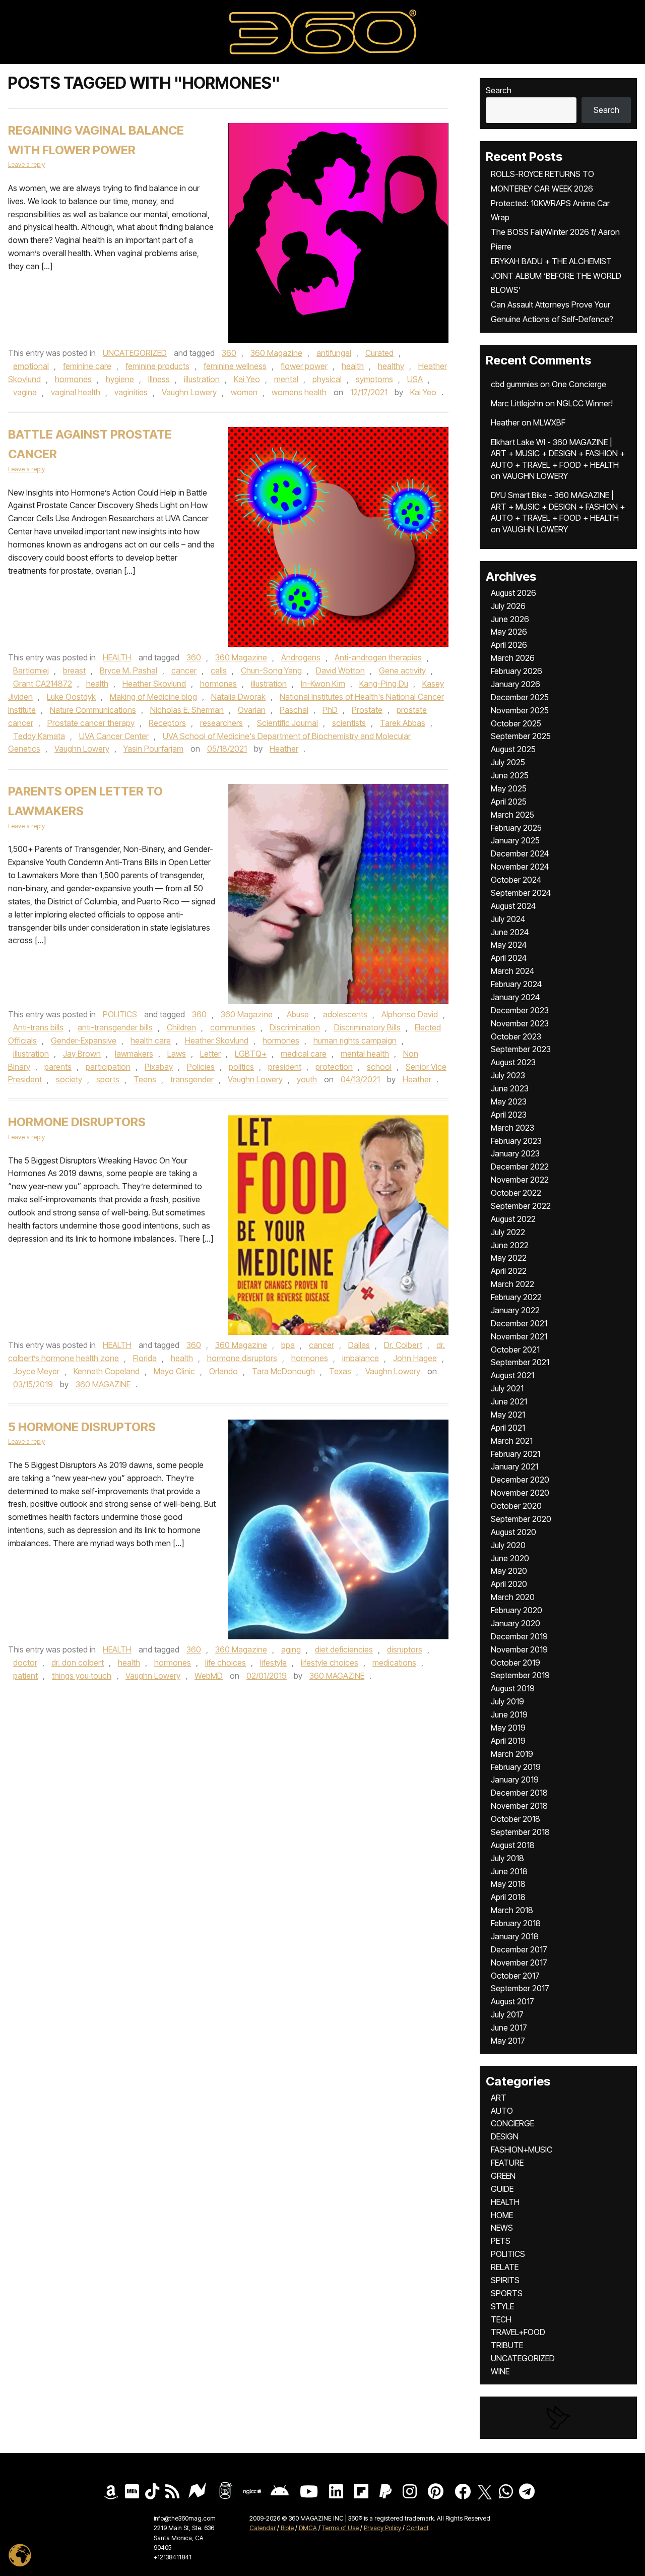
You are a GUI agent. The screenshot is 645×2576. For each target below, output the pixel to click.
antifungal (334, 353)
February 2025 (516, 828)
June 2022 (510, 1245)
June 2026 (510, 619)
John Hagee (415, 1358)
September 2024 (521, 893)
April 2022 (509, 1271)
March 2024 (512, 971)
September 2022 (521, 1206)
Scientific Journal (287, 723)
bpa (288, 1345)
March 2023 (512, 1128)
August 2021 (512, 1375)
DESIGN (505, 2136)
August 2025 (513, 749)
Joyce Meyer (36, 1371)
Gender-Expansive (84, 1040)
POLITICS (120, 1014)
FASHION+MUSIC (522, 2150)
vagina (25, 392)
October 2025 (516, 723)
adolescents (345, 1014)
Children (181, 1027)
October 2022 (516, 1193)
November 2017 (519, 1962)
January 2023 (515, 1153)
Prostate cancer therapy (91, 723)
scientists (349, 723)
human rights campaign (355, 1040)
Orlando (223, 1371)
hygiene (120, 379)
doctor (25, 1663)
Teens (145, 1079)
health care (151, 1040)
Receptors (167, 723)
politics (241, 1067)
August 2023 (513, 1062)
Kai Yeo (247, 379)
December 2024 (520, 853)
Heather (284, 749)
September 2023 (521, 1049)
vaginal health (76, 392)
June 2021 (509, 1401)
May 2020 (509, 1571)
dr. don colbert (78, 1663)
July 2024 (508, 919)
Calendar (263, 2528)
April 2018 (508, 1897)
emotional (31, 366)
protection (334, 1067)
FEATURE (507, 2163)
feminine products (157, 366)
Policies (201, 1067)
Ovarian (252, 710)
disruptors (405, 1649)
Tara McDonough (283, 1371)
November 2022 (520, 1180)
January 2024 (515, 997)
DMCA (308, 2528)
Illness (159, 379)
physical (327, 379)
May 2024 (509, 945)
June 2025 (510, 775)
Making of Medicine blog (153, 697)
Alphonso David (410, 1014)
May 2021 (508, 1415)
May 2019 (508, 1728)
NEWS (502, 2228)
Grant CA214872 (43, 684)
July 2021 (507, 1388)
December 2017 (519, 1949)
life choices (225, 1663)
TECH (501, 2319)
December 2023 (520, 1010)
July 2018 (507, 1858)
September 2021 (520, 1362)
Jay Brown (82, 1054)
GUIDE (502, 2189)
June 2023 (510, 1088)
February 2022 (516, 1297)
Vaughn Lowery (189, 392)
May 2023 (509, 1101)
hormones (73, 379)
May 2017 (508, 2041)
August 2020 (513, 1532)
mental (286, 379)
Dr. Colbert (403, 1345)
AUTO (502, 2111)
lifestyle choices (330, 1663)
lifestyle (273, 1663)
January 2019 (515, 1780)
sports (108, 1079)
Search (499, 90)
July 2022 (508, 1232)
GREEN (503, 2176)
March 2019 (512, 1754)
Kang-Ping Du (384, 684)
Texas (340, 1371)
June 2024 (510, 932)
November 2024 (520, 867)
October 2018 (515, 1819)
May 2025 (509, 788)
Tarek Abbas (403, 723)
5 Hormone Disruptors (82, 1427)
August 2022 (513, 1219)
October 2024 (516, 880)
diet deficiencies (344, 1649)
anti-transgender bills (115, 1027)
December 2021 (519, 1323)
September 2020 (521, 1519)
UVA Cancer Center (114, 736)
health (353, 366)
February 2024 (516, 984)
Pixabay (159, 1067)
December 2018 (519, 1793)
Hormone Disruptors (77, 1122)
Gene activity (402, 670)
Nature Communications (93, 710)
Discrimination (295, 1027)
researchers (221, 723)
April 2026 (509, 645)
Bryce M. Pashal (128, 670)
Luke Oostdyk (71, 697)
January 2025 (515, 840)
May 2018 (508, 1884)
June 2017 (509, 2028)
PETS (501, 2241)
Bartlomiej (31, 670)
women (244, 392)
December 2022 (520, 1167)
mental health (365, 1054)
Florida (145, 1358)
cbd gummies (514, 384)
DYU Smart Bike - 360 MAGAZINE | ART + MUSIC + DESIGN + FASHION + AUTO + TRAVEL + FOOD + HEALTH (558, 506)
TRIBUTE (507, 2345)
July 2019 (507, 1701)
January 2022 (515, 1310)
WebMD (209, 1676)
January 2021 (514, 1466)
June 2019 (509, 1714)
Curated (379, 353)
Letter (210, 1054)
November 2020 (520, 1493)
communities (233, 1027)
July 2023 (508, 1075)
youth (307, 1079)
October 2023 (516, 1036)
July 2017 (507, 2014)
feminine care (87, 366)
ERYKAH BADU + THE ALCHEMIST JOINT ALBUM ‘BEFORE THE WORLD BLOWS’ (556, 276)
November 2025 (520, 710)
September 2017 (520, 1988)
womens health (299, 392)
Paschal (294, 710)
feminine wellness (235, 366)
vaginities (131, 392)
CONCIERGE (512, 2123)
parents (58, 1067)
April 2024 (509, 958)
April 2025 (509, 802)
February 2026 (517, 671)
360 (229, 353)
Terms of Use (340, 2528)
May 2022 (509, 1258)
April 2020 (509, 1584)
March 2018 (512, 1910)
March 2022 (512, 1284)
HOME (502, 2215)
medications (394, 1663)
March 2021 (512, 1441)
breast (74, 670)
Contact (417, 2528)
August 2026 (513, 593)
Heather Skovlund (154, 684)
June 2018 (509, 1871)
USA (415, 379)
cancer (184, 670)
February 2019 (516, 1767)
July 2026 (508, 606)
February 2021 (515, 1454)
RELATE (505, 2267)
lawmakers (134, 1054)
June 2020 (510, 1558)
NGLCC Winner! (585, 403)
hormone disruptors (242, 1358)
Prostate (367, 710)
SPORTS (507, 2293)
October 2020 (516, 1506)
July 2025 (508, 762)
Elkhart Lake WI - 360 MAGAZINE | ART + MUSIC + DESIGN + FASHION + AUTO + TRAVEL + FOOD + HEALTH (558, 453)
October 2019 (515, 1663)
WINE (500, 2371)
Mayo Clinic (174, 1371)
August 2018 (513, 1845)
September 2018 (520, 1832)
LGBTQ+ (251, 1054)
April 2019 (508, 1741)
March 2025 (512, 815)
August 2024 (513, 906)
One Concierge (579, 384)
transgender (192, 1079)
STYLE (502, 2306)
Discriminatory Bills (367, 1027)
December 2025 (520, 697)
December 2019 (519, 1636)
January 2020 (515, 1623)
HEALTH (117, 657)
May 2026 (509, 632)
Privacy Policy (382, 2528)
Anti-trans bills (38, 1027)
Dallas (359, 1345)
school (379, 1067)
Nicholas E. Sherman (187, 710)
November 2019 (519, 1649)
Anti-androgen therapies (378, 657)
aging (291, 1649)
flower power (304, 366)
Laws (177, 1054)
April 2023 (509, 1115)
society (69, 1079)
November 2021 (519, 1336)
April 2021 (508, 1428)
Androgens (301, 657)
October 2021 (515, 1350)
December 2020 (520, 1480)
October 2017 (515, 1976)
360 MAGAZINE (103, 1384)
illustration (202, 379)
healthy (391, 366)
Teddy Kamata (39, 736)
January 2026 (515, 684)
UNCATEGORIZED (135, 353)
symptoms (374, 379)
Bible (287, 2528)
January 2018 (515, 1936)
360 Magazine (276, 353)
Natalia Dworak (238, 697)
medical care (304, 1054)
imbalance (361, 1358)
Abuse (298, 1014)
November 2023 (520, 1023)
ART (499, 2098)
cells (219, 670)
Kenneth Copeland (107, 1371)
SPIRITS (505, 2280)
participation (108, 1067)
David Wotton (340, 670)
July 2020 (508, 1545)
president (285, 1067)
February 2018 (516, 1923)
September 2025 (521, 736)
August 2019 (513, 1688)
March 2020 (513, 1597)
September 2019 (520, 1675)
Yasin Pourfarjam (153, 749)
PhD (330, 710)
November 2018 (519, 1806)
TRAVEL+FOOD (518, 2332)
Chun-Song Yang (271, 670)
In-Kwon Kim (323, 684)
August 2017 (512, 2001)
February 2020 (517, 1610)
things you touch (82, 1676)
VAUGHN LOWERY (535, 476)
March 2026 (513, 658)
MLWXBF (549, 422)
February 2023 (516, 1141)
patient (25, 1676)
